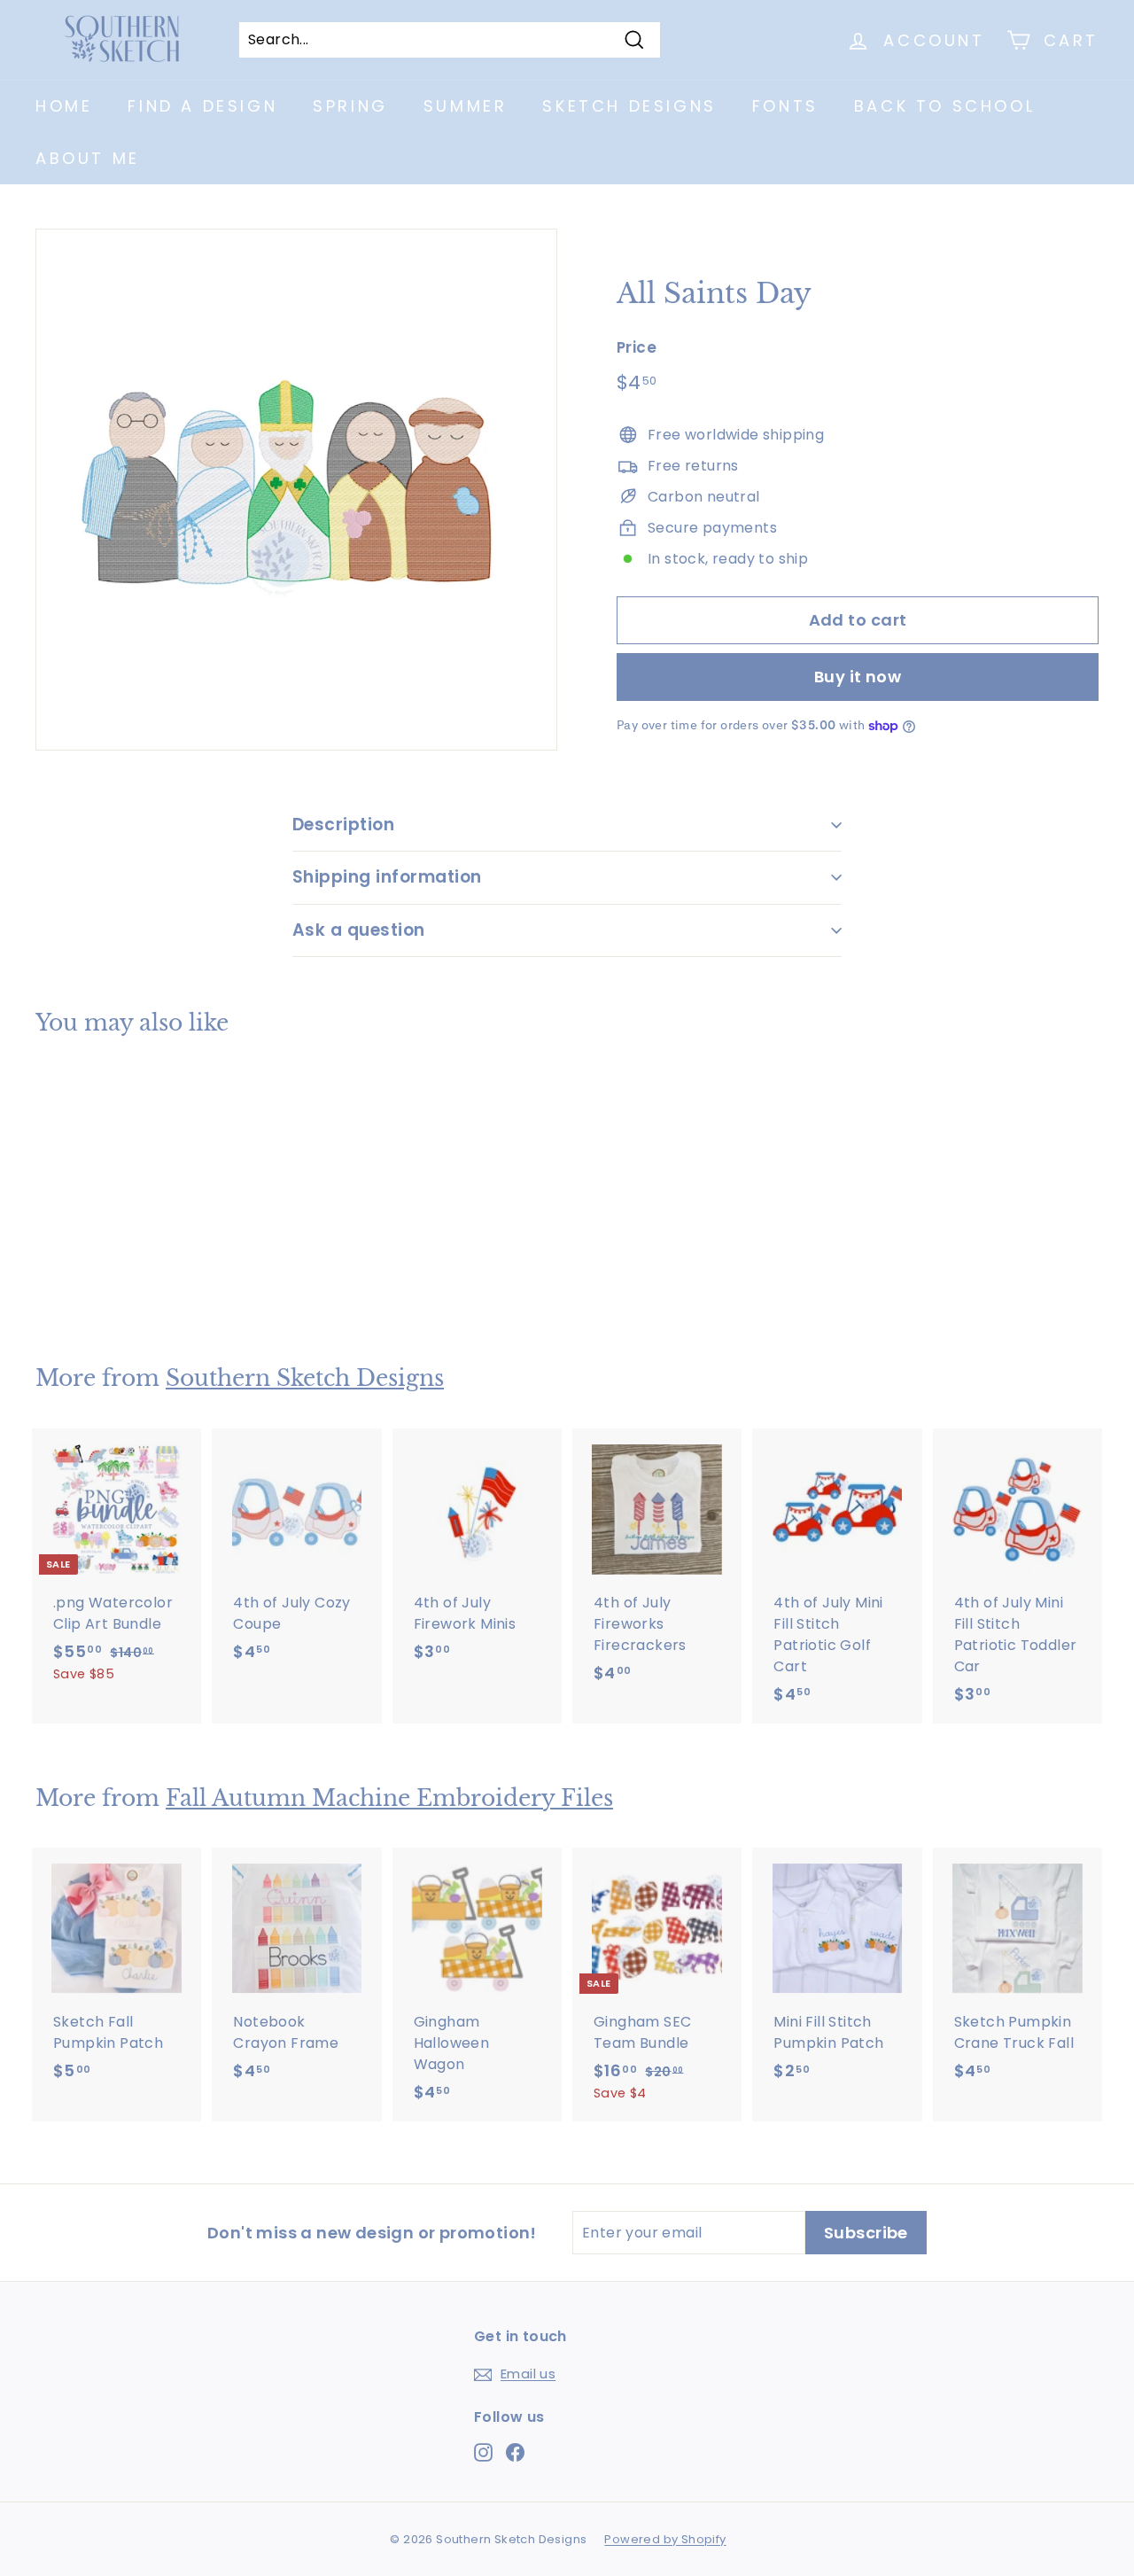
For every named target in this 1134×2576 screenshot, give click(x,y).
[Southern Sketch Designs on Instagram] (483, 2451)
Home (64, 106)
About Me (88, 158)
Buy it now (858, 677)
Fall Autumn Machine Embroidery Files (389, 1798)
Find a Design (202, 106)
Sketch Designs (629, 106)
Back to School (944, 106)
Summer (466, 106)
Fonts (785, 106)
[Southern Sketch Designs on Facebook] (515, 2451)
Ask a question (359, 930)
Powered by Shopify (665, 2539)
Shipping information (387, 877)
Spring (350, 106)
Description (343, 825)
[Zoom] (296, 490)
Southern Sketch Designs (305, 1378)
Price (637, 347)
